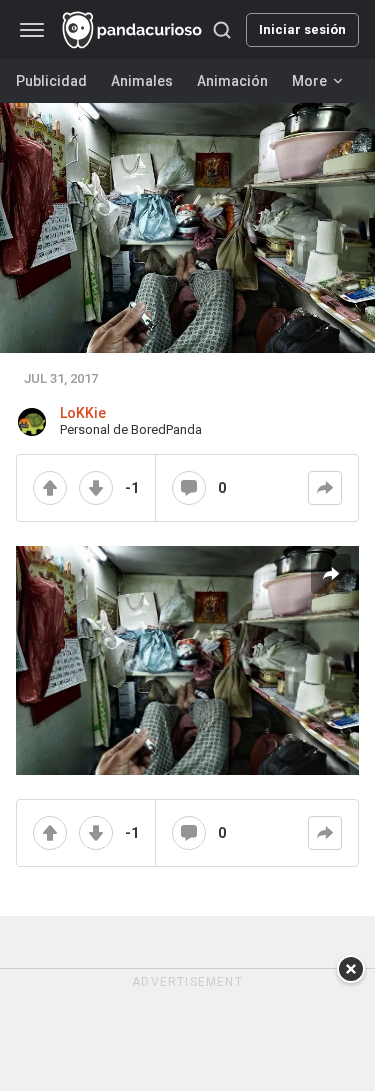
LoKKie (83, 413)
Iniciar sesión (302, 29)
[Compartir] (325, 488)
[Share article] (331, 574)
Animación (232, 81)
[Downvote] (96, 488)
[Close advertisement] (351, 969)
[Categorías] (32, 30)
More (309, 81)
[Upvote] (50, 488)
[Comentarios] (189, 488)
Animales (142, 81)
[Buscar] (222, 30)
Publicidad (51, 81)
